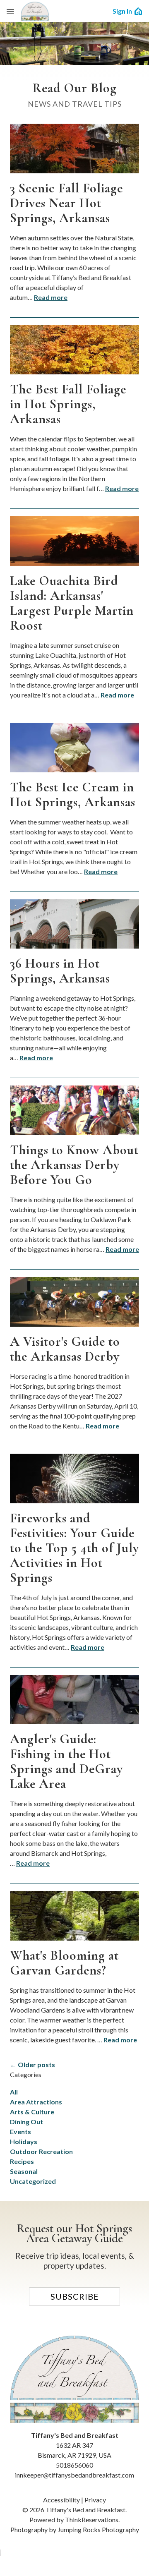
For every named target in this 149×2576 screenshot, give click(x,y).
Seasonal (24, 2171)
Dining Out (26, 2122)
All (14, 2092)
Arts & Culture (32, 2112)
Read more (51, 297)
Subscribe (75, 2296)
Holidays (24, 2141)
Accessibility (61, 2500)
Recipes (22, 2161)
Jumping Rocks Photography (98, 2529)
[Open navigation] (10, 11)
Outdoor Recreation (41, 2151)
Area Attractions (36, 2102)
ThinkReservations (92, 2520)
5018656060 (74, 2465)
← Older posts (32, 2064)
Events (20, 2131)
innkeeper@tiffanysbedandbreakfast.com (74, 2475)
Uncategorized (33, 2181)
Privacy (95, 2500)
